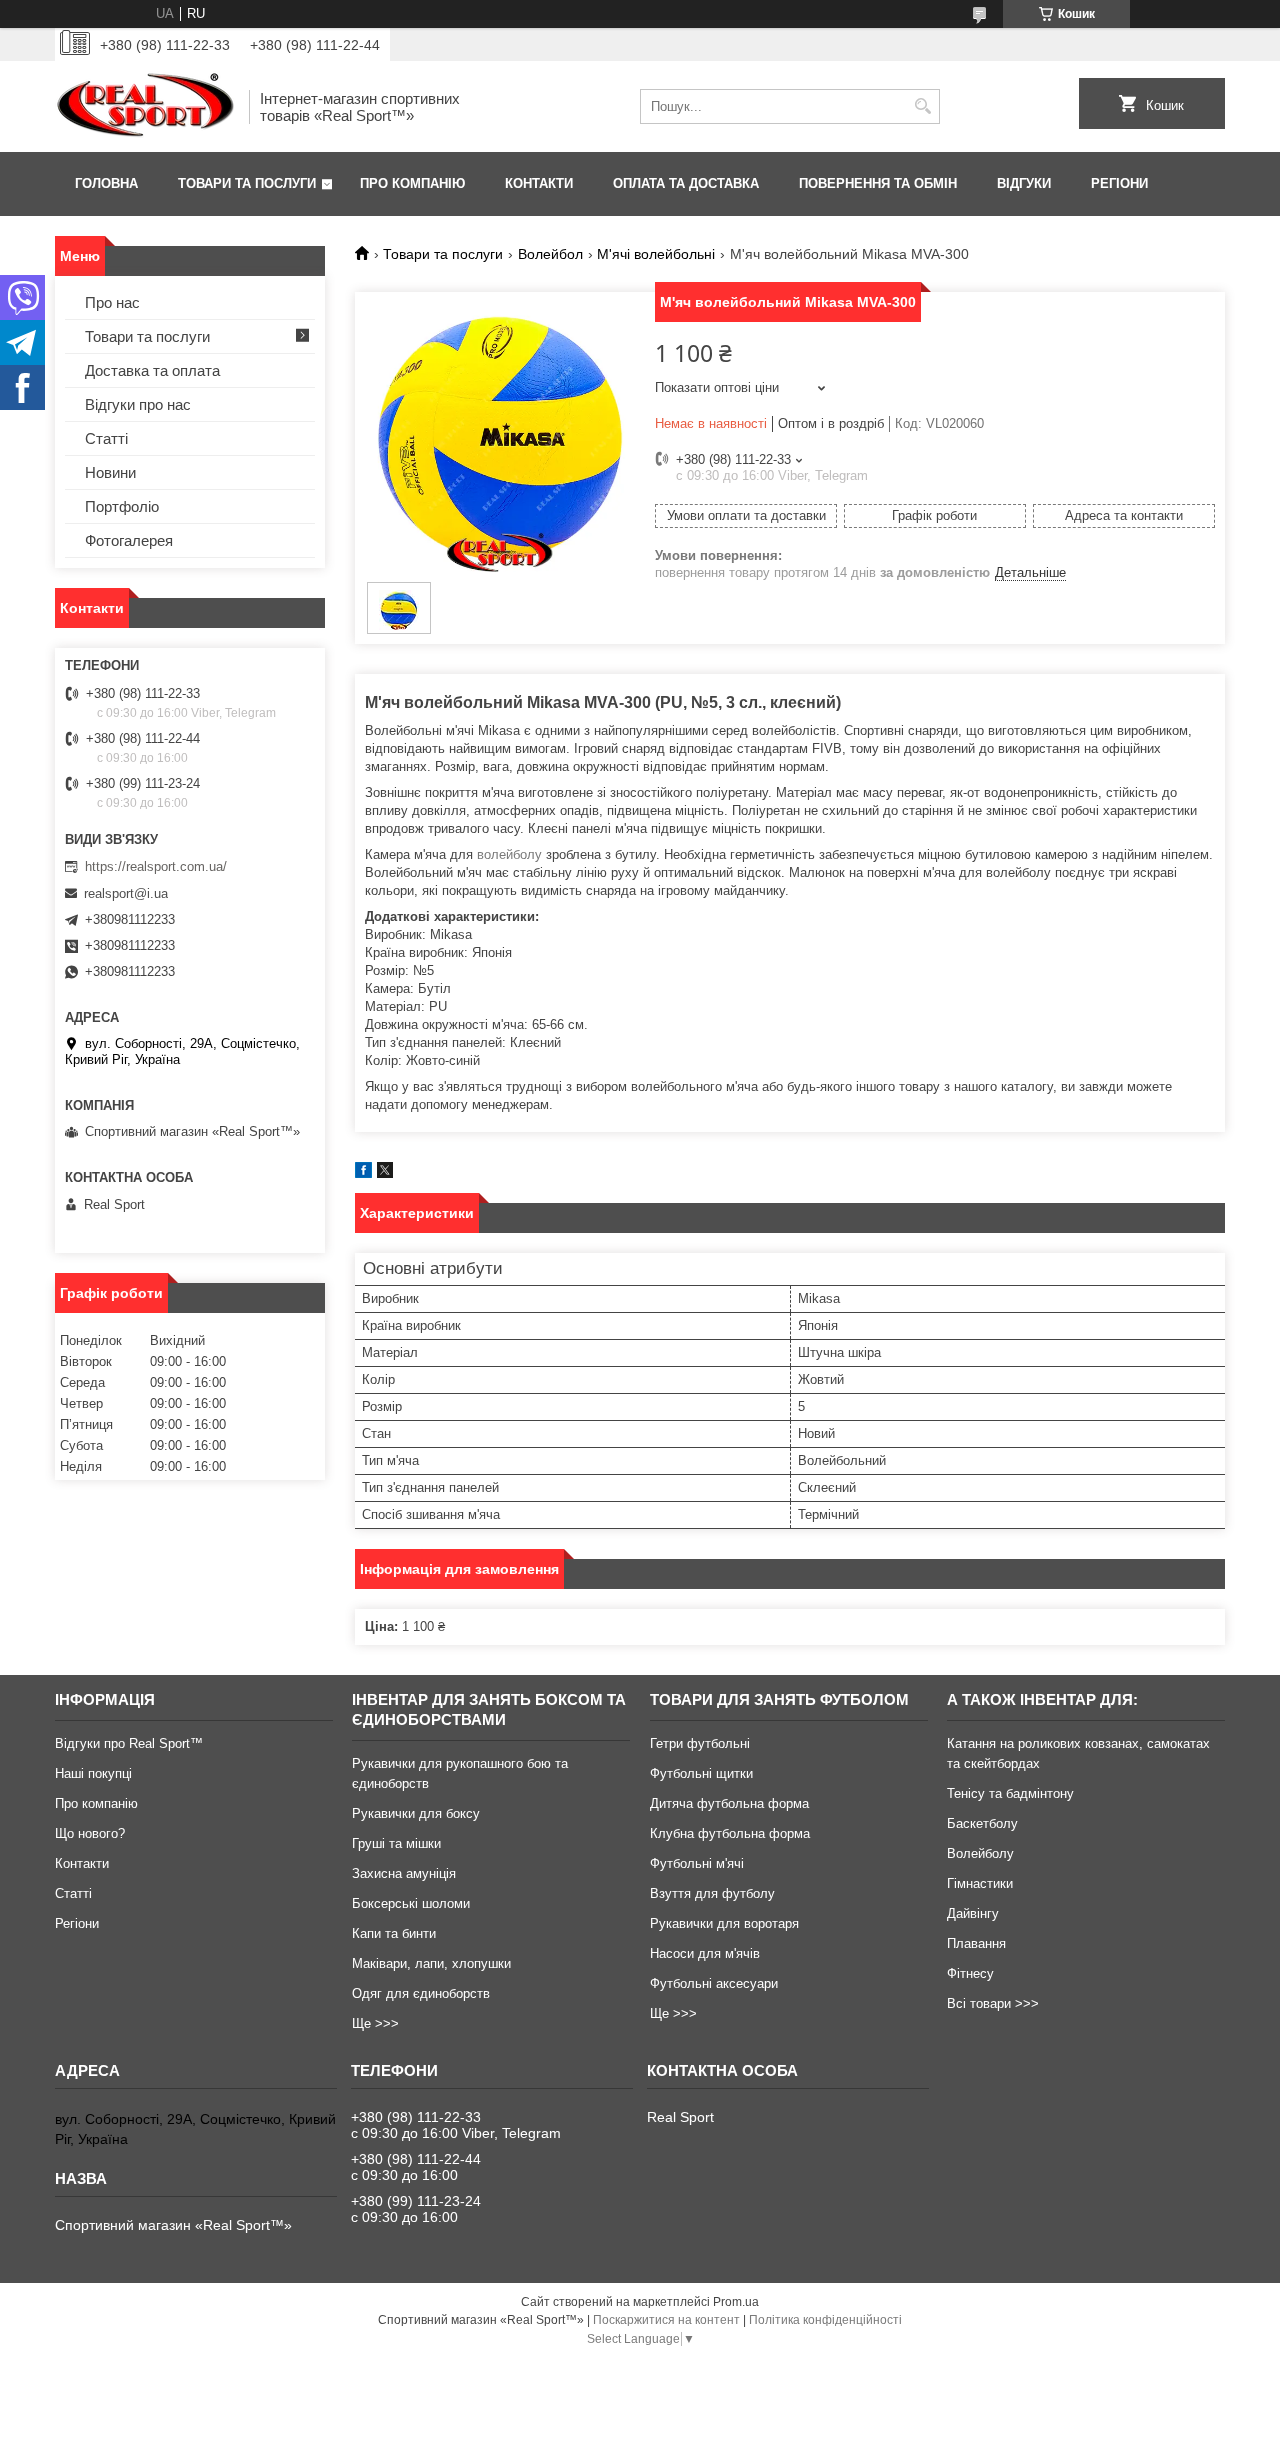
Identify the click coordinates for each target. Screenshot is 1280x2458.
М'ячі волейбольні (656, 254)
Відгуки (1024, 183)
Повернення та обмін (878, 183)
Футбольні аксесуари (714, 1983)
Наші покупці (93, 1773)
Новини (110, 472)
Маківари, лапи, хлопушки (431, 1963)
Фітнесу (970, 1973)
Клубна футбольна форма (730, 1833)
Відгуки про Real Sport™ (129, 1743)
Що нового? (90, 1833)
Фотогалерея (129, 540)
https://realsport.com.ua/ (156, 866)
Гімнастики (980, 1883)
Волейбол (550, 254)
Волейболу (980, 1853)
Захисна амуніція (404, 1873)
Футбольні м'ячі (697, 1863)
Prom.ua (736, 2302)
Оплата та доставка (686, 183)
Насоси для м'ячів (705, 1953)
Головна (106, 183)
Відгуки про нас (138, 404)
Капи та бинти (394, 1933)
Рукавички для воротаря (724, 1923)
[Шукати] (922, 106)
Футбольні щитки (701, 1773)
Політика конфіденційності (825, 2320)
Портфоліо (122, 506)
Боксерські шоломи (411, 1903)
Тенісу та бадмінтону (1010, 1793)
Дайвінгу (973, 1913)
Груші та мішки (396, 1843)
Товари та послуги (247, 183)
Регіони (1119, 183)
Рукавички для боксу (416, 1813)
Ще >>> (375, 2023)
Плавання (976, 1943)
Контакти (539, 183)
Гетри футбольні (700, 1743)
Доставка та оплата (152, 370)
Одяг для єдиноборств (421, 1993)
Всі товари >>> (993, 2003)
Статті (106, 438)
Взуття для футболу (712, 1893)
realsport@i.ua (126, 893)
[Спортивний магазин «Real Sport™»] (145, 106)
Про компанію (412, 183)
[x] (385, 1173)
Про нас (112, 302)
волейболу (509, 854)
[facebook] (363, 1173)
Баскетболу (982, 1823)
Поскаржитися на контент (666, 2320)
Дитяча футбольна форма (729, 1803)
